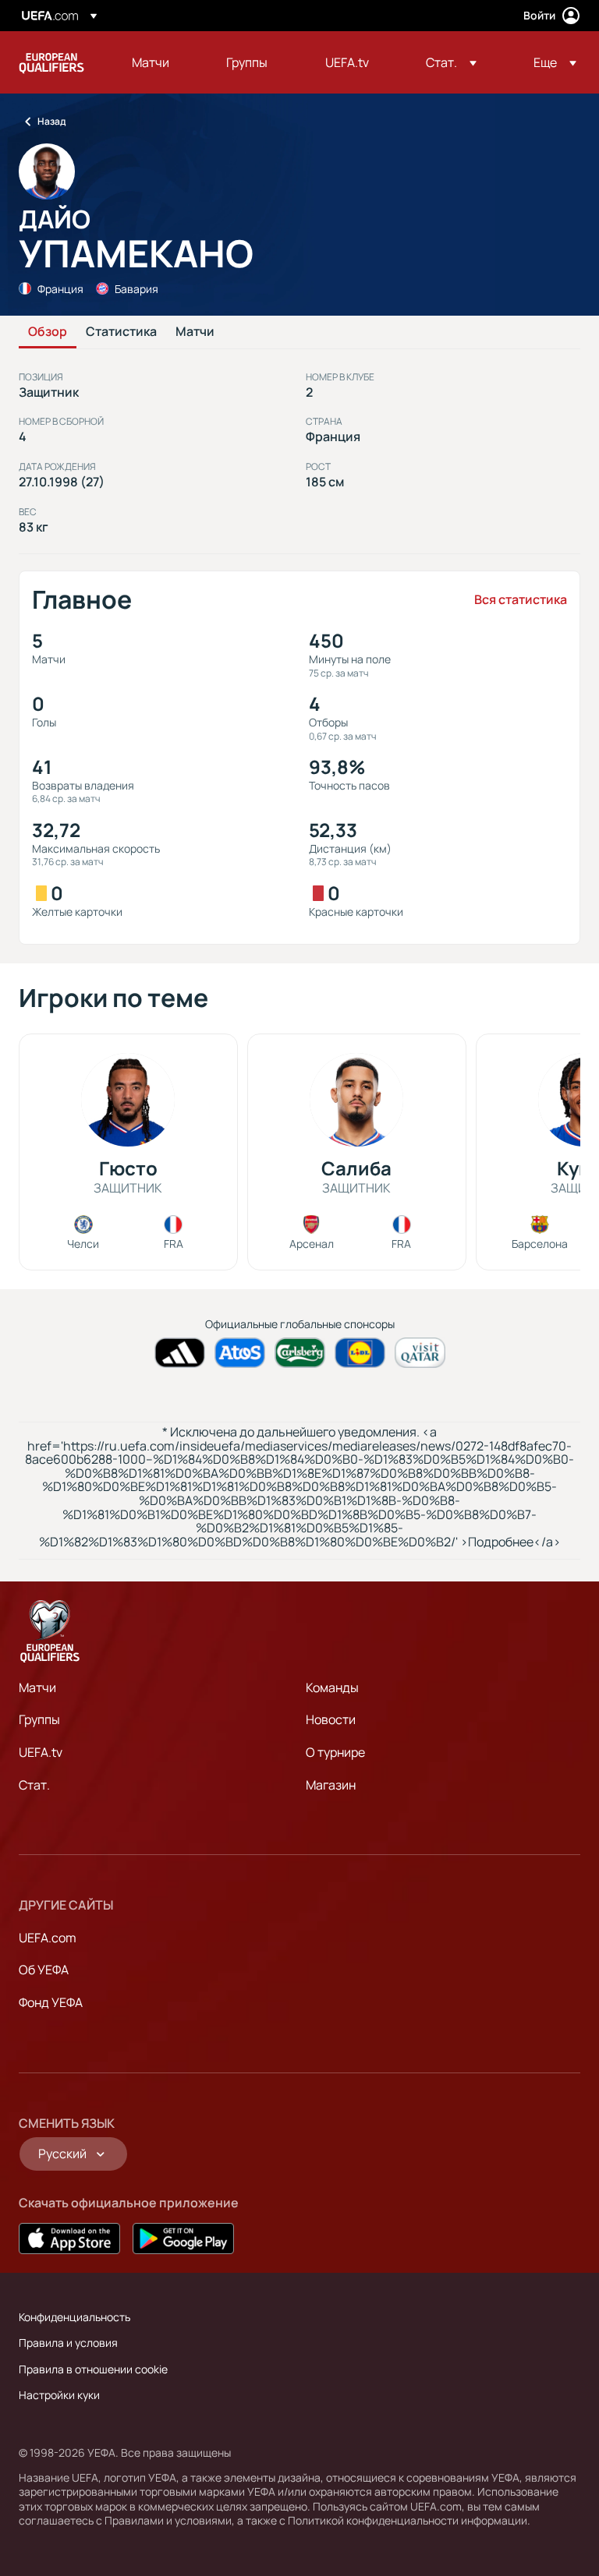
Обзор (48, 332)
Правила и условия (68, 2343)
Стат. (34, 1785)
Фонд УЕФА (51, 2002)
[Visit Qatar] (420, 1353)
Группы (39, 1719)
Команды (332, 1687)
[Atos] (240, 1353)
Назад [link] (51, 121)
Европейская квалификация (51, 62)
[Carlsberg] (300, 1353)
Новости (331, 1719)
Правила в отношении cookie (93, 2369)
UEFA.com (48, 1938)
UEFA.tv (41, 1752)
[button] (451, 62)
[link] (151, 62)
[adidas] (180, 1353)
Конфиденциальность (74, 2317)
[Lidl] (360, 1353)
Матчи (195, 332)
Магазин (331, 1785)
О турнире (335, 1752)
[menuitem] (159, 62)
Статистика (121, 332)
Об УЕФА (44, 1970)
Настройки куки (59, 2395)
